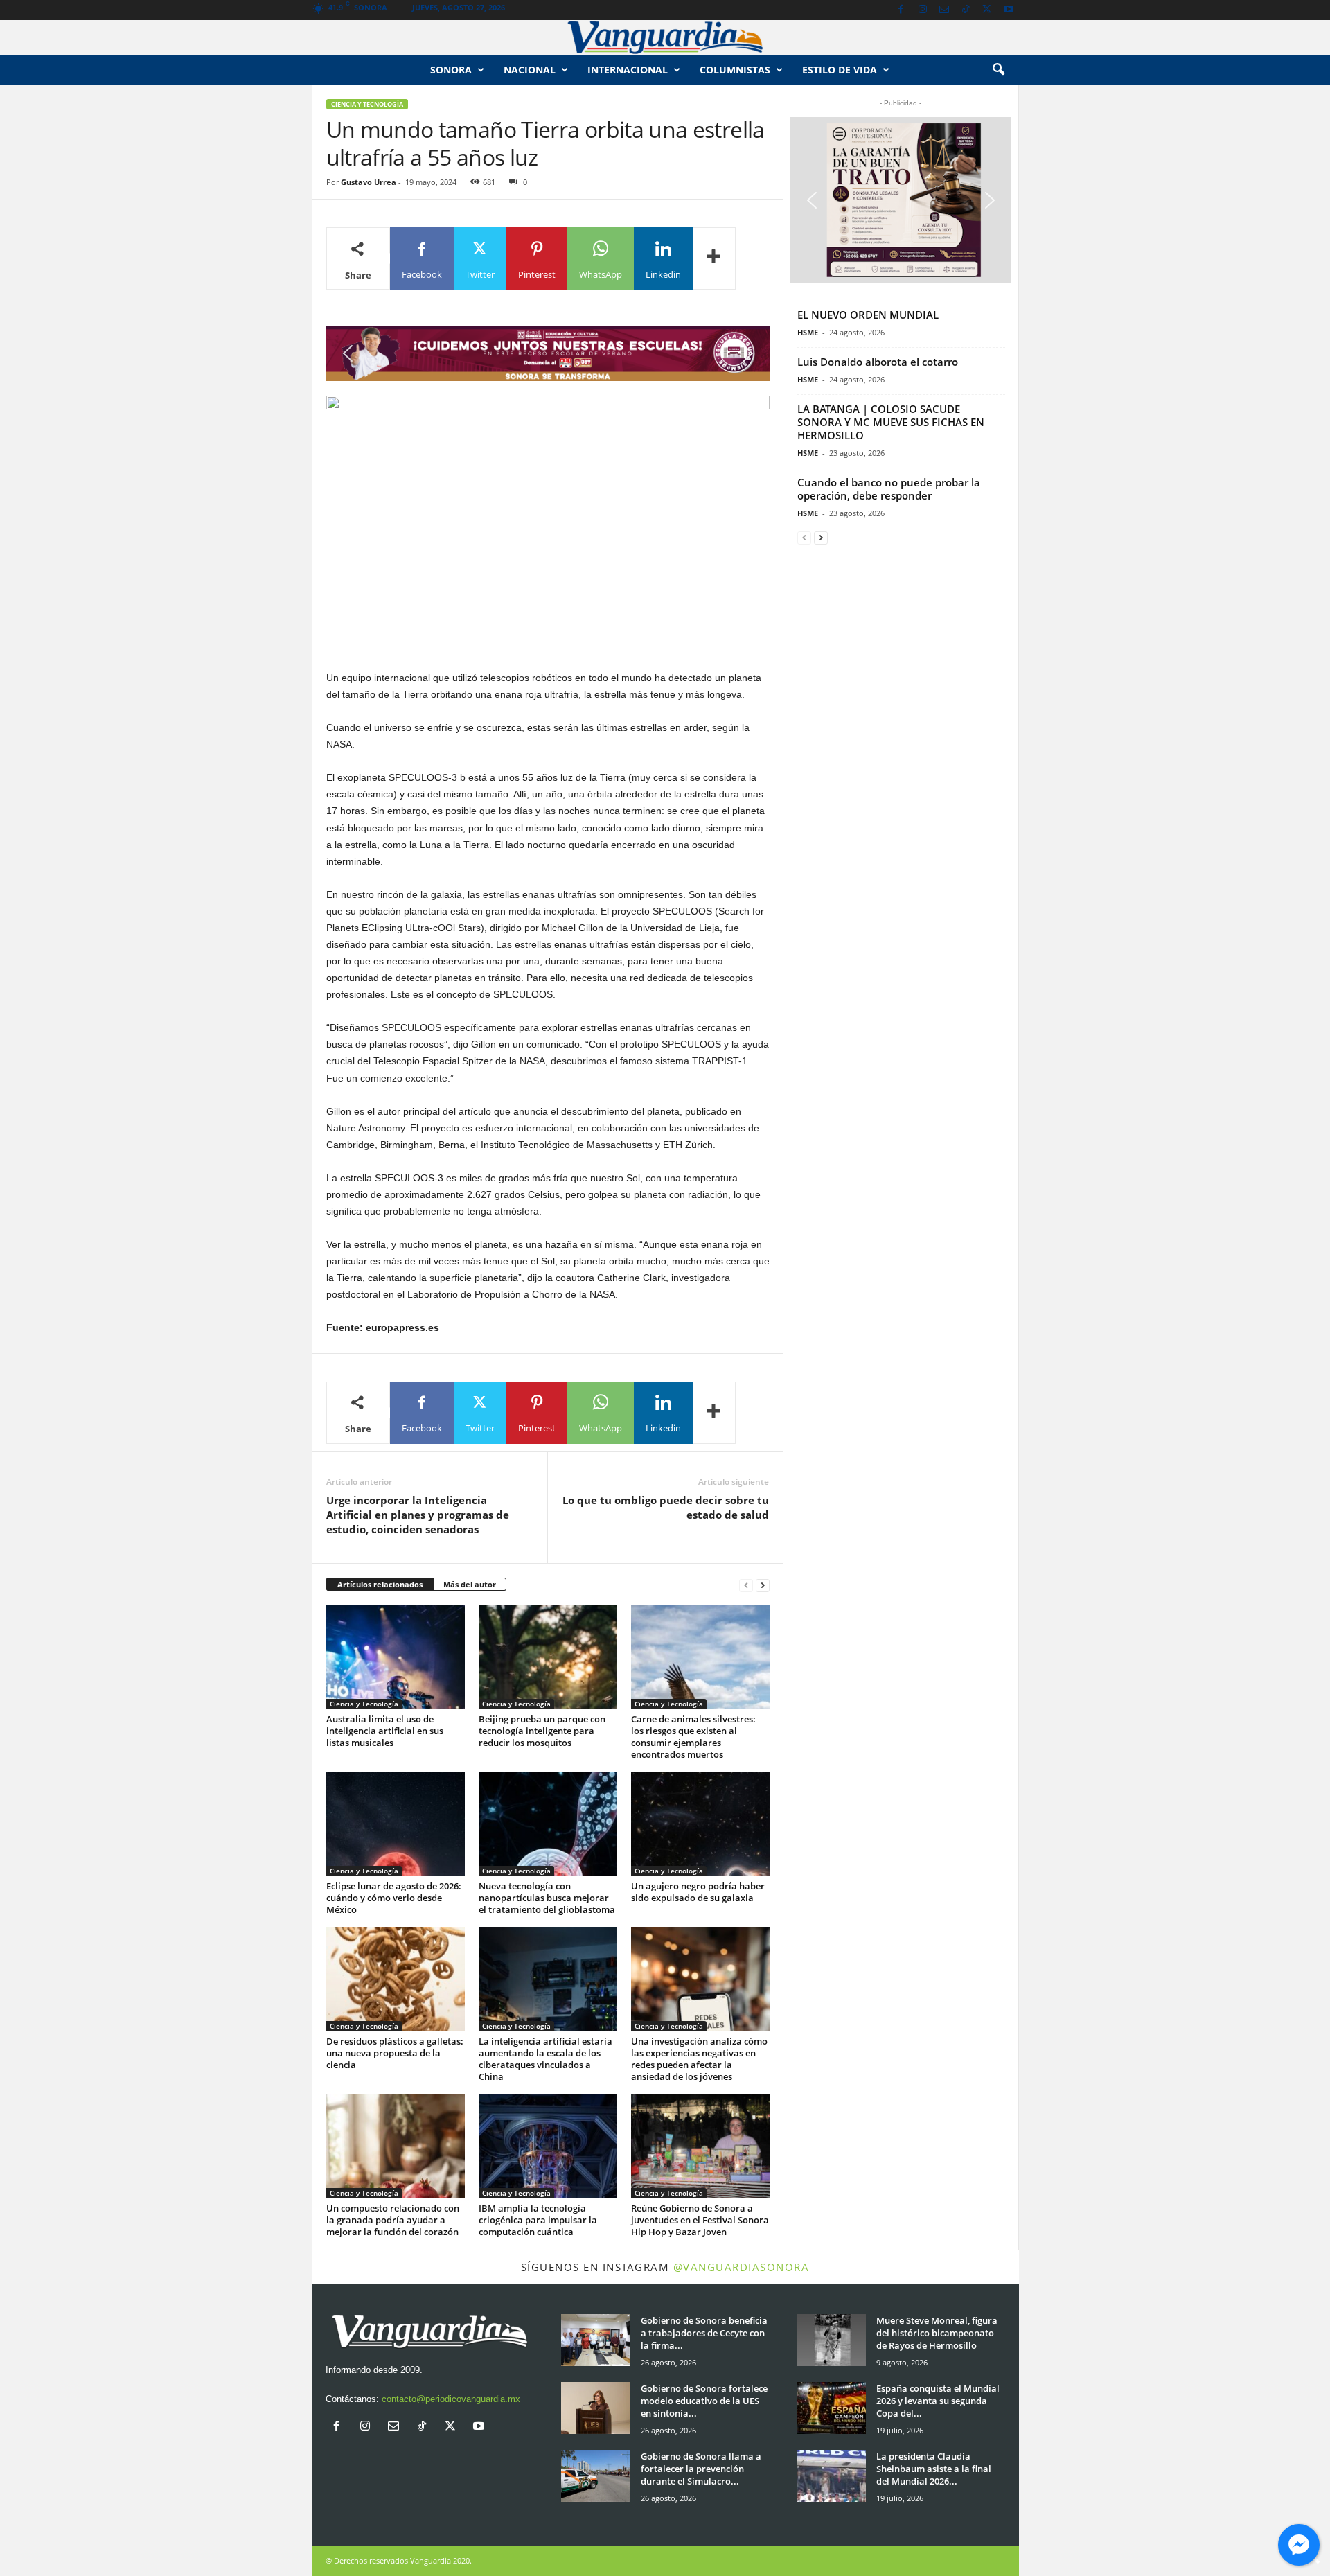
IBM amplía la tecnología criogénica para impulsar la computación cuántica (538, 2220)
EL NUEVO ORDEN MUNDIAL (868, 315)
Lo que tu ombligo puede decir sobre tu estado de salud (666, 1507)
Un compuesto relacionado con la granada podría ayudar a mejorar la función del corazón (393, 2220)
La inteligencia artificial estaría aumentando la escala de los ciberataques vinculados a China (546, 2059)
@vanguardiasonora (742, 2267)
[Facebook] (901, 10)
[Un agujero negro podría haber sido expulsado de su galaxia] (700, 1824)
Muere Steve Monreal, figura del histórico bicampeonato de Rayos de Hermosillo (937, 2333)
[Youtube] (1009, 10)
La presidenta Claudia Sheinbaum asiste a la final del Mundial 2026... (934, 2469)
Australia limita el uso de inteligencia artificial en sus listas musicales (385, 1731)
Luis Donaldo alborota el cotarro (878, 362)
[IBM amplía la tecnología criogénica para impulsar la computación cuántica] (548, 2146)
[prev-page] (746, 1585)
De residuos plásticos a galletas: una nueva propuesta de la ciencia (395, 2053)
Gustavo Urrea (369, 182)
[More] (714, 258)
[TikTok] (966, 10)
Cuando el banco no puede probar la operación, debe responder (889, 489)
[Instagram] (923, 10)
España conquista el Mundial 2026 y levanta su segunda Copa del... (938, 2401)
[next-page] (763, 1585)
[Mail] (944, 10)
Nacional (530, 70)
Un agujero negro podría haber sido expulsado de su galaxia (698, 1892)
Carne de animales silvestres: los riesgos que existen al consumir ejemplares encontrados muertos (693, 1737)
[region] (548, 353)
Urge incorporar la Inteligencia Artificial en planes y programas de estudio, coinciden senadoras (418, 1515)
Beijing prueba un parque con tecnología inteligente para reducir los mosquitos (542, 1731)
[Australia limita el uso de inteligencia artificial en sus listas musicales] (396, 1657)
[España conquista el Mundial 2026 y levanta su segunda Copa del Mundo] (831, 2408)
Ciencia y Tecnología (367, 104)
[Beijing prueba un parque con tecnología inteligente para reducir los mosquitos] (548, 1657)
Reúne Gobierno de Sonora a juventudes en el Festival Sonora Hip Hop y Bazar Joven (700, 2220)
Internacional (628, 70)
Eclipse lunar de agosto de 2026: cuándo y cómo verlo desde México (394, 1898)
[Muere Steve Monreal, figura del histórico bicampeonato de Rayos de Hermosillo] (831, 2340)
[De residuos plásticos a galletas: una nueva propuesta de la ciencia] (396, 1979)
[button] (998, 70)
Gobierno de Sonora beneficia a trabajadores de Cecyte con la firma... (704, 2333)
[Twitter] (987, 10)
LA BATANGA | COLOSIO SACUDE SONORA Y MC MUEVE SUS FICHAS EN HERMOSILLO (891, 422)
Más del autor (470, 1584)
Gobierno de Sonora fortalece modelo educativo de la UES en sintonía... (704, 2401)
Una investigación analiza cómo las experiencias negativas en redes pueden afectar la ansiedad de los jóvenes (699, 2059)
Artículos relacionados (380, 1584)
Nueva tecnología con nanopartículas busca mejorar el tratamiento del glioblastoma (547, 1898)
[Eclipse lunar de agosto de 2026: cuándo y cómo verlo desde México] (396, 1824)
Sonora (451, 70)
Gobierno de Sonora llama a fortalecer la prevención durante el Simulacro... (701, 2469)
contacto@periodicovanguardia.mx (451, 2399)
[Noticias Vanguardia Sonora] (665, 37)
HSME (808, 332)
